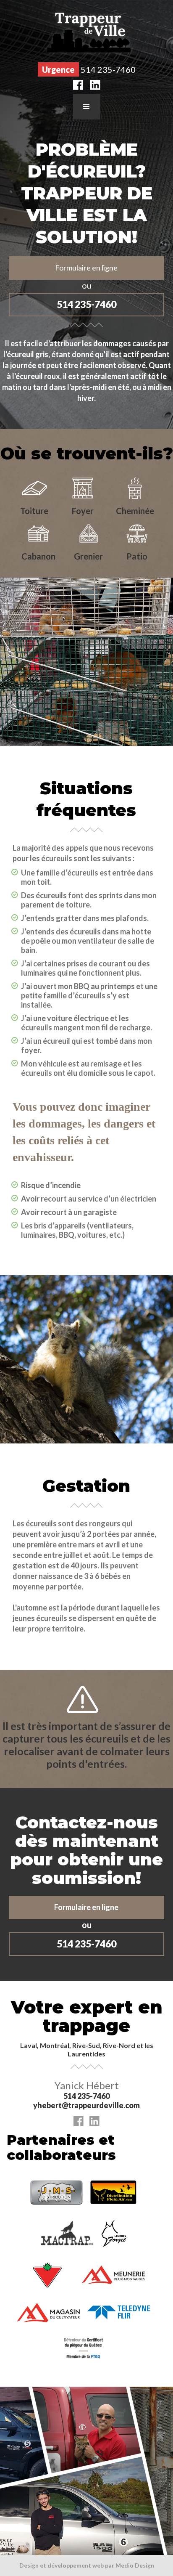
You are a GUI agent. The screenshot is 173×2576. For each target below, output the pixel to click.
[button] (87, 107)
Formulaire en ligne (86, 268)
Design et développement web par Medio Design (87, 2565)
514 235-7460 (86, 304)
